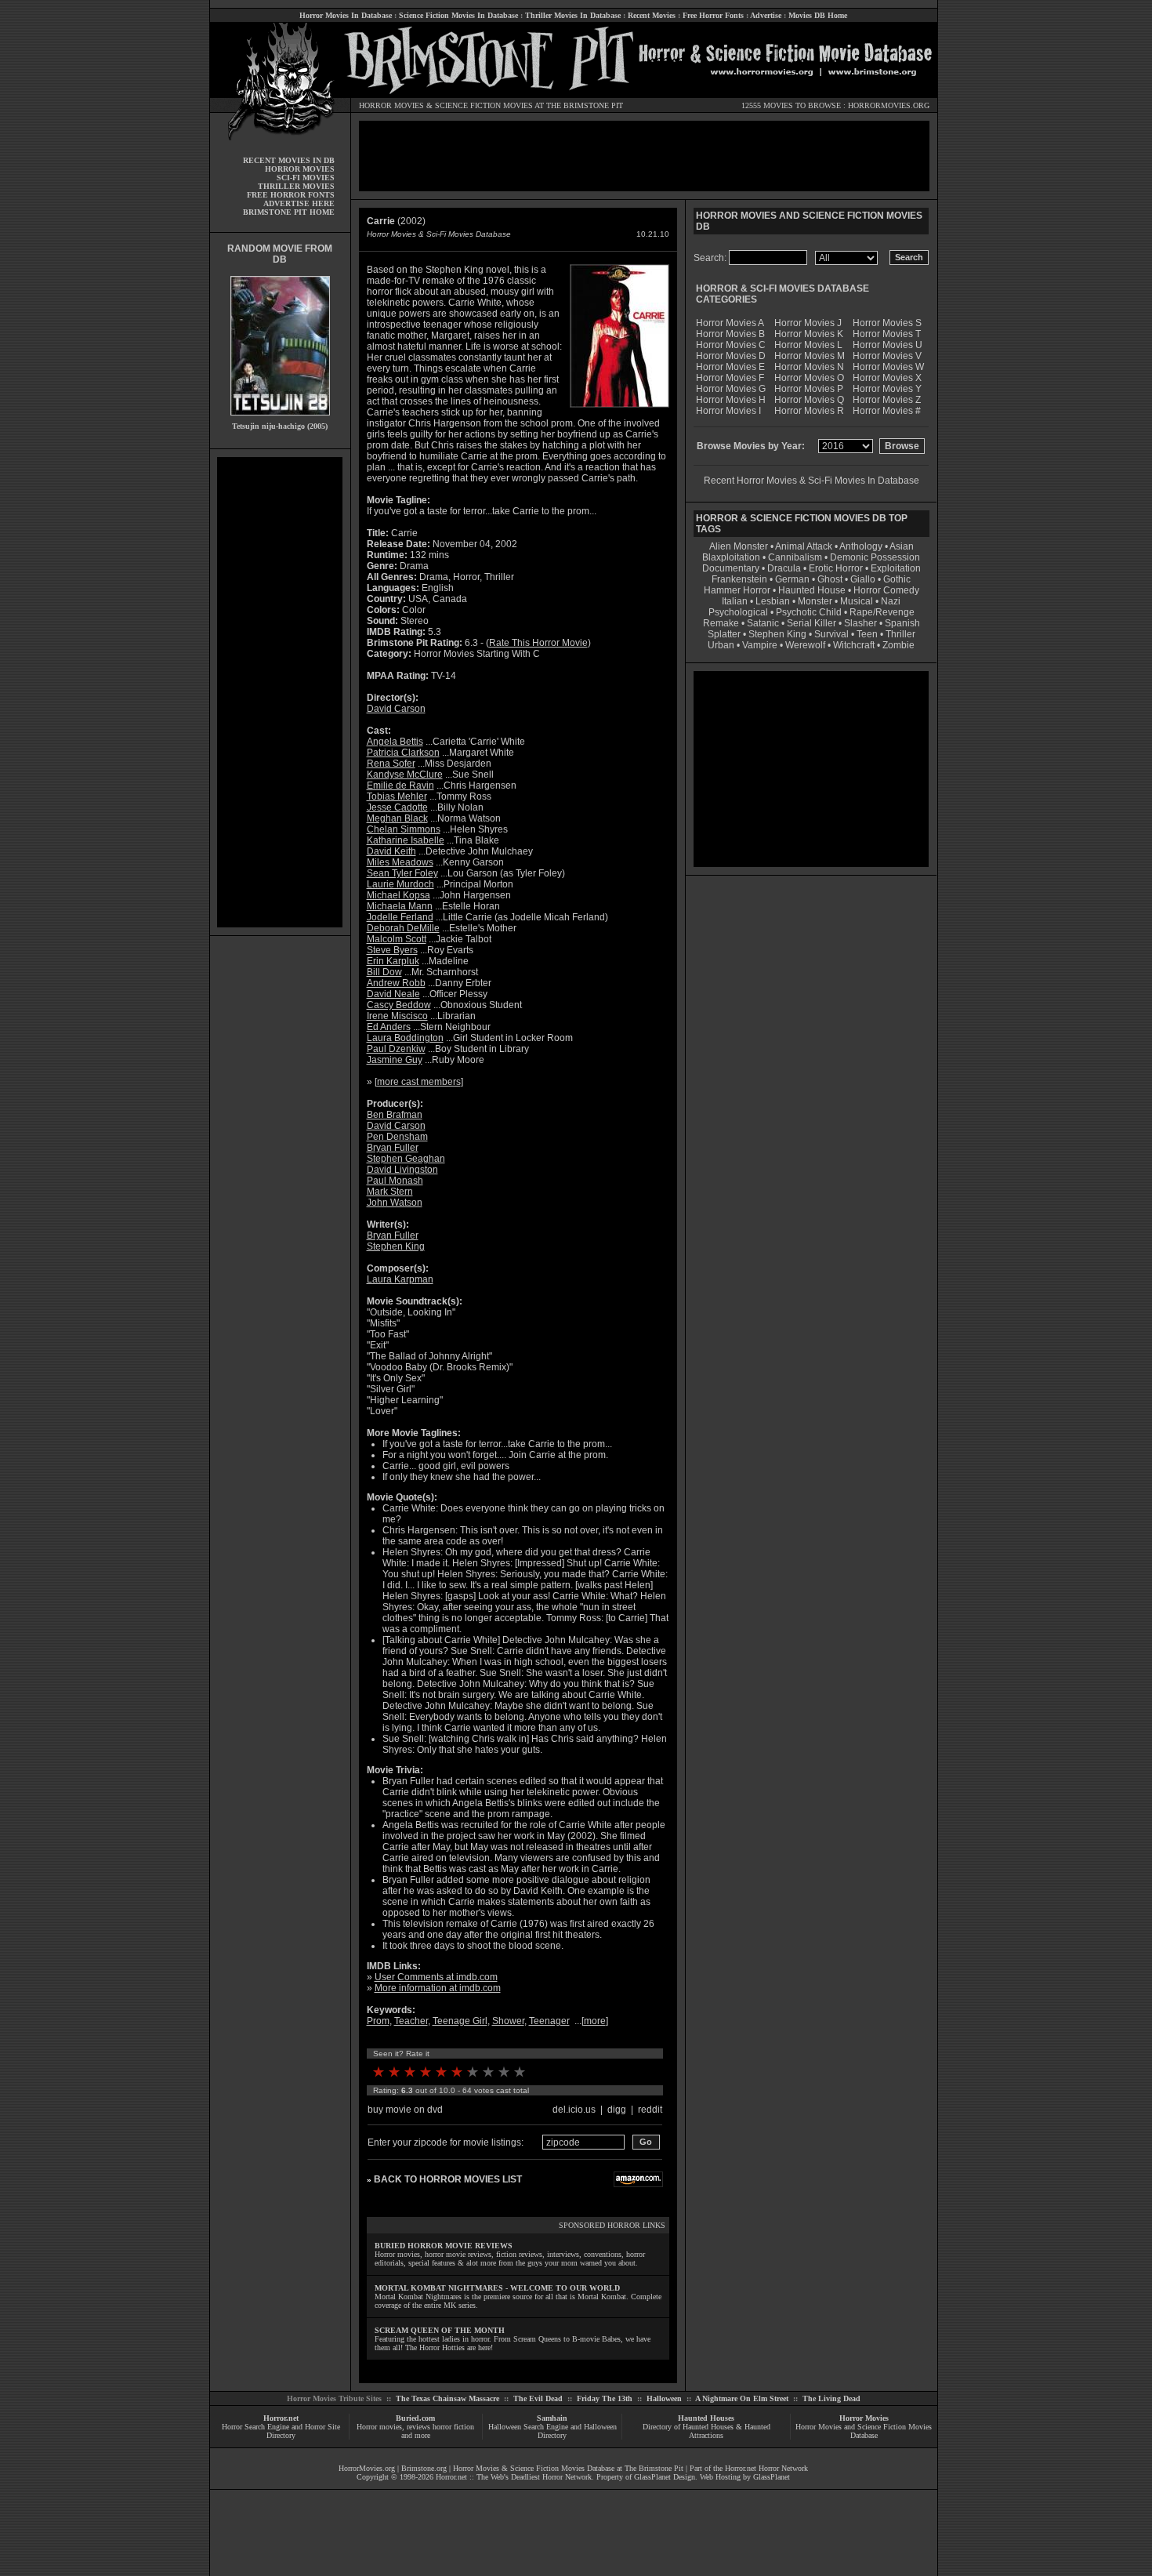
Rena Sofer (391, 764)
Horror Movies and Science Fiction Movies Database (864, 2431)
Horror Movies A (730, 323)
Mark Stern (390, 1192)
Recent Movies (652, 15)
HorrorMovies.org (367, 2468)
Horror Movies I (728, 411)
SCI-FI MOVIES (306, 178)
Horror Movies (864, 2418)
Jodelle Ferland (400, 917)
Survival (831, 634)
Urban (721, 645)
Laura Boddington (405, 1038)
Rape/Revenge (882, 612)
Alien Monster (739, 546)
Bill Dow (384, 972)
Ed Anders (389, 1027)
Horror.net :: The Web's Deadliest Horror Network (514, 2477)
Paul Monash (395, 1181)
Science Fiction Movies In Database (458, 15)
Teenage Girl (460, 2021)
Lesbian (774, 601)
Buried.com (415, 2418)
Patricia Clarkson (403, 753)
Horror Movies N (809, 367)
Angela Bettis (395, 742)
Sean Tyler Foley (402, 873)
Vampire (760, 645)
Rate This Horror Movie (538, 643)
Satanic (763, 623)
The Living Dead (831, 2398)
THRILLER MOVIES (296, 186)
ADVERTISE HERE (299, 203)
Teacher (411, 2021)
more (595, 2021)
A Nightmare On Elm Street (742, 2398)
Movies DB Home (818, 15)
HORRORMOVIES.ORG (889, 105)
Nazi (891, 601)
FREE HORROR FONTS (291, 195)
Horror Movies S (887, 323)
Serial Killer (811, 623)
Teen (867, 634)
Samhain (552, 2418)
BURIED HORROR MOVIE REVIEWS (444, 2246)
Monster (815, 601)
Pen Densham (397, 1137)
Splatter (724, 634)
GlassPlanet (772, 2477)
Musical (857, 601)
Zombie (898, 645)
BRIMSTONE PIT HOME (289, 212)
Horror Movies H (731, 400)
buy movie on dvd (405, 2110)
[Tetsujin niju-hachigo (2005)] (280, 419)
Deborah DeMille (403, 928)
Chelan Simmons (404, 829)
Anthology (861, 546)
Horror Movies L (808, 345)
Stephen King (396, 1246)
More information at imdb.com (438, 1988)
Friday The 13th (605, 2398)
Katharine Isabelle (406, 840)
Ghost (830, 579)
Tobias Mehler (397, 796)
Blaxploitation (731, 557)
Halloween (664, 2398)
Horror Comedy (886, 590)
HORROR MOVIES (391, 105)
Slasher (860, 623)
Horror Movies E (730, 367)
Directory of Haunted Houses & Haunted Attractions (706, 2431)
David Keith (391, 851)
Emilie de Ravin (400, 785)
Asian (902, 546)
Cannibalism (795, 557)
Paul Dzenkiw (396, 1049)
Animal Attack (804, 546)
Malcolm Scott (397, 939)
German (792, 579)
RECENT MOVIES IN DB (289, 160)
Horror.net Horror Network (766, 2468)
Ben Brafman (395, 1115)
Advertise (766, 15)
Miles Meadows (400, 862)
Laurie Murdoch (400, 884)
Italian (735, 601)
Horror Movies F (730, 378)
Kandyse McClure (405, 775)
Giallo (863, 579)
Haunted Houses (706, 2418)
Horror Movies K (809, 334)
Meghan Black (397, 818)
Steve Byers (392, 950)
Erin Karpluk (393, 961)
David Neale (393, 994)
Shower (508, 2021)
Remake (721, 623)
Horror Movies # (887, 411)
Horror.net (281, 2418)
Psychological (738, 612)
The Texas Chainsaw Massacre (447, 2398)
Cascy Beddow (399, 1005)
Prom (378, 2021)
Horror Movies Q (809, 400)
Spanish (902, 623)
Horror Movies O (809, 378)
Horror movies (379, 2427)
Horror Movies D (731, 356)
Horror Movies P (809, 389)
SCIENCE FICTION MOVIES (484, 105)
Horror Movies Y (887, 389)
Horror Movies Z (887, 400)
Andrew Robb (396, 983)
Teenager (549, 2021)
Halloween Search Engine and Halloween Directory (552, 2431)
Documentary (731, 568)
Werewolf (805, 645)
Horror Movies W (888, 367)
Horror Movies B (730, 334)
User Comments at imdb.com (436, 1977)
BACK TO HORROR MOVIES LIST (448, 2179)
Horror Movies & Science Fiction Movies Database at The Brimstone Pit (568, 2468)
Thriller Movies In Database (573, 15)
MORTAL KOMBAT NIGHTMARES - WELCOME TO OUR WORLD (497, 2288)
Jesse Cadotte (397, 807)
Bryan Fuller (393, 1148)
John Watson (395, 1203)
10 (520, 2072)
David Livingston (402, 1170)
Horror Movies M (810, 356)
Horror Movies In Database (346, 15)
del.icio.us (574, 2110)
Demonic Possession (875, 557)
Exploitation (896, 568)
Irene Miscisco (397, 1016)
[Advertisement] (280, 692)
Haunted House (812, 590)
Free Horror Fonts (713, 15)
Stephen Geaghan (406, 1159)
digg (617, 2110)
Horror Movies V (887, 356)
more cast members (419, 1082)
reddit (650, 2110)
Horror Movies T (887, 334)
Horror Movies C (731, 345)
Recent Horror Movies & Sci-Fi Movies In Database (811, 481)
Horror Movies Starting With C (477, 654)
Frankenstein (739, 579)
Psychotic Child (809, 612)
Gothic (897, 579)
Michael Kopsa (398, 895)
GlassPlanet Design (665, 2477)
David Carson (396, 709)
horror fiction (453, 2427)
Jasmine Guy (395, 1060)
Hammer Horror (737, 590)
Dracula (784, 568)
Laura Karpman (400, 1279)
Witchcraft (854, 645)
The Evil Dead (538, 2398)
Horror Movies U (888, 345)
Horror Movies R (809, 411)
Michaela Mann (400, 906)
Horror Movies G (731, 389)
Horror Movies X (887, 378)
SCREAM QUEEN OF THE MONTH (440, 2330)
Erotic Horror (836, 568)
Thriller (900, 634)
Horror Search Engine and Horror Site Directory (281, 2431)
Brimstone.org (424, 2468)
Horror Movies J (808, 323)
